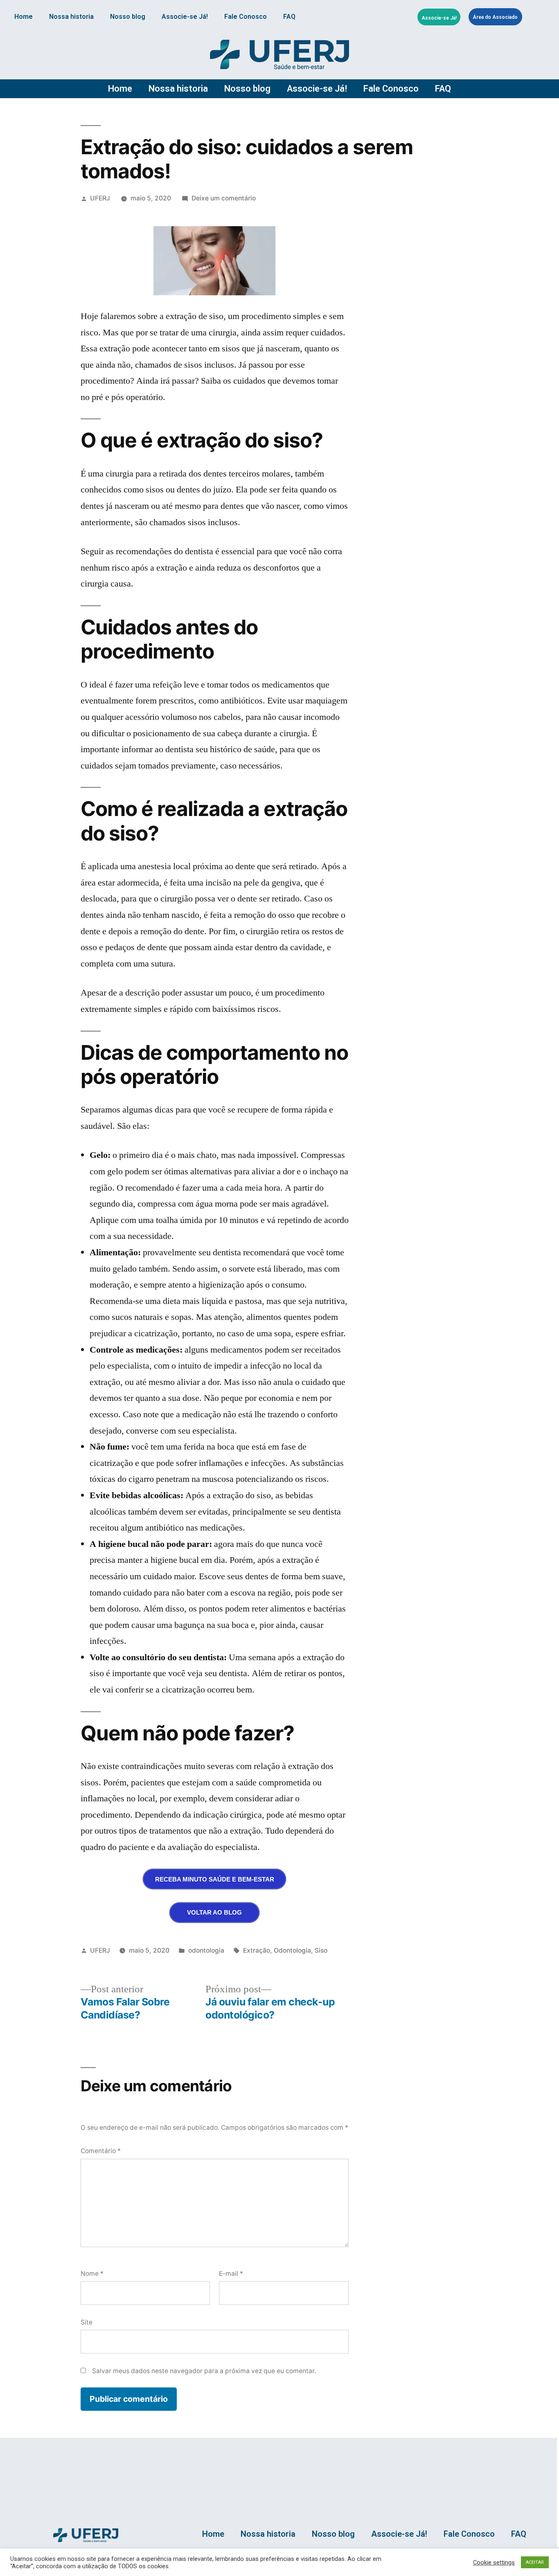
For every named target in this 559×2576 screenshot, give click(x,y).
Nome (92, 2274)
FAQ (289, 17)
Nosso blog (128, 17)
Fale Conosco (246, 17)
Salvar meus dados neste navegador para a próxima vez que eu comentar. (204, 2371)
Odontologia (292, 1950)
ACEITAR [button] (535, 2562)
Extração (257, 1950)
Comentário (101, 2151)
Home (24, 17)
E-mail (231, 2274)
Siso (321, 1950)
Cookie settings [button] (494, 2563)
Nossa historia (71, 17)
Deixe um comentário (224, 198)
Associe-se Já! (185, 17)
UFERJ (100, 198)
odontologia (206, 1950)
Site (87, 2322)
